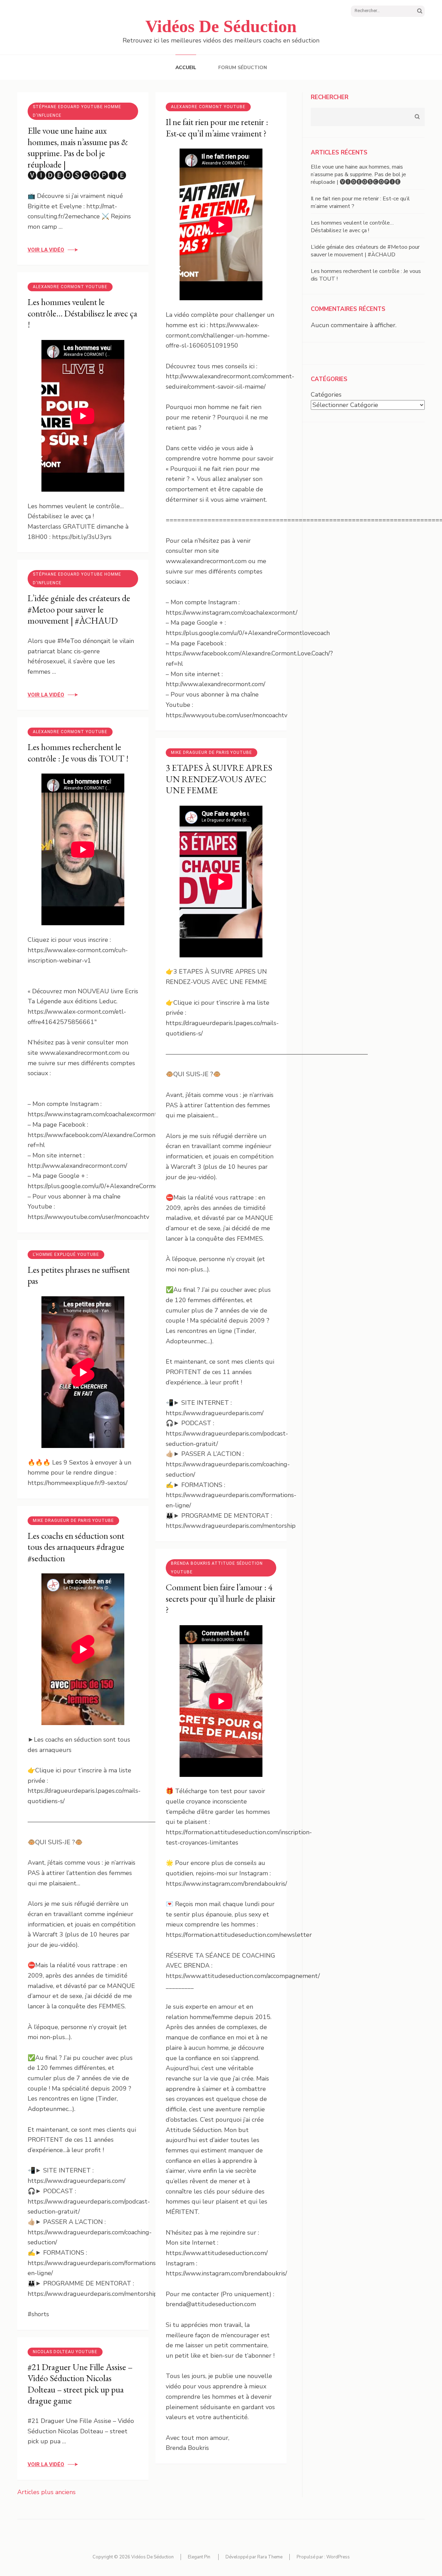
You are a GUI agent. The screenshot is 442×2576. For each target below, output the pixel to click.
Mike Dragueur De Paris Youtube (212, 752)
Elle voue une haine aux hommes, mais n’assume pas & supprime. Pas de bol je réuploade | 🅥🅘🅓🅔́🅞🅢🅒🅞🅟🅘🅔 (78, 153)
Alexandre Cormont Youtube (208, 107)
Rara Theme (270, 2557)
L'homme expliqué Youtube (66, 1254)
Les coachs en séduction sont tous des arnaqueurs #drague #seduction (76, 1547)
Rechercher (330, 97)
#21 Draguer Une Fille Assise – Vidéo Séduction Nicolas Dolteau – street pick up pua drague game (80, 2384)
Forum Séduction (243, 68)
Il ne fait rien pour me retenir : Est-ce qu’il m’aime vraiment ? (217, 128)
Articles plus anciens (46, 2492)
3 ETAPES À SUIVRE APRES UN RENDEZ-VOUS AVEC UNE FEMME (219, 779)
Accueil (186, 68)
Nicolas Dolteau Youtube (65, 2352)
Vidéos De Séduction (221, 26)
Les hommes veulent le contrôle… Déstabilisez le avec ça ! (82, 313)
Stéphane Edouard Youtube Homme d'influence (77, 111)
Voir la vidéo (46, 250)
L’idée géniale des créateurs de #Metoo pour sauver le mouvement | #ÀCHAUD (79, 609)
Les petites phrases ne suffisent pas (79, 1275)
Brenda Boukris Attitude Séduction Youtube (217, 1568)
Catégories (326, 395)
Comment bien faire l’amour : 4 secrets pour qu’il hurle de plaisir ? (221, 1598)
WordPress (338, 2557)
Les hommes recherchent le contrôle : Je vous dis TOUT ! (78, 753)
